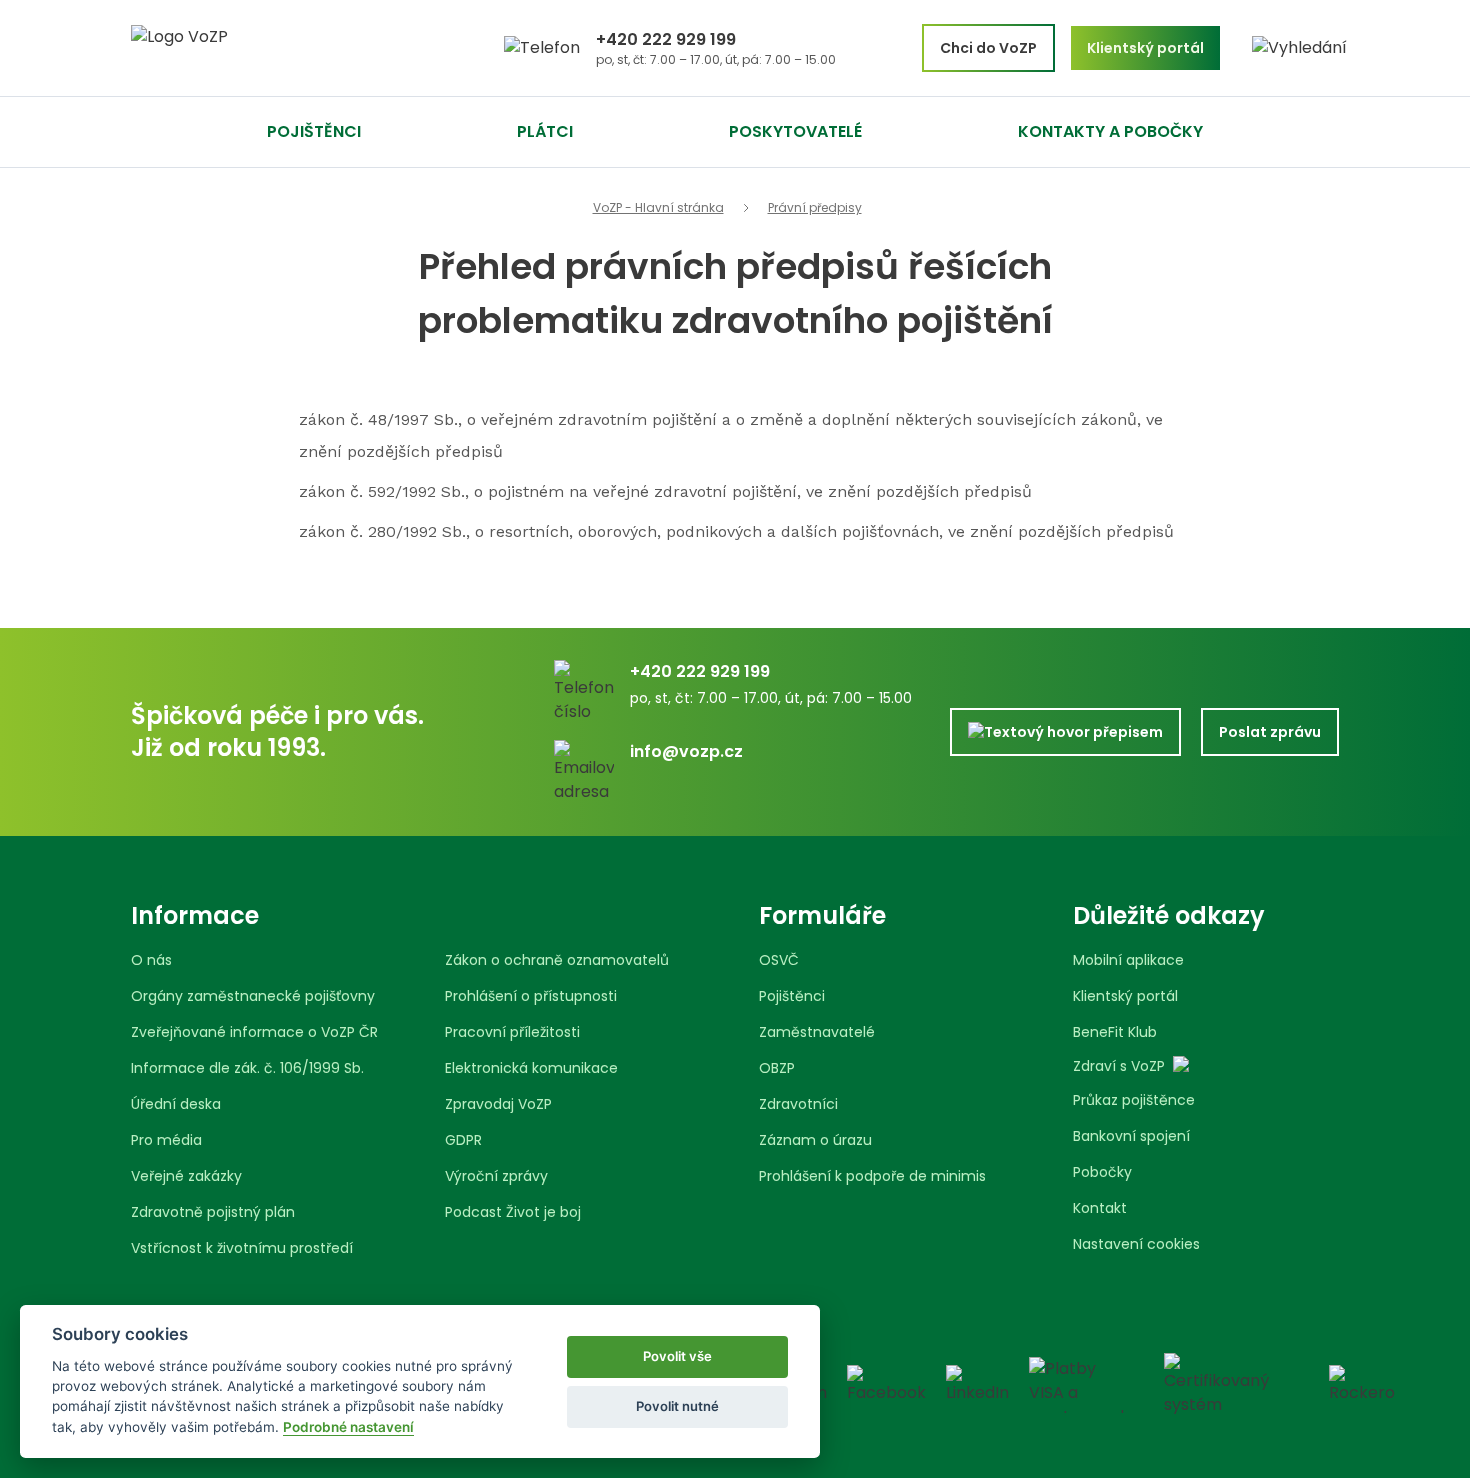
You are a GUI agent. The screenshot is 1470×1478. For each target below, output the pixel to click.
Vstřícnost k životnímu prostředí (242, 1248)
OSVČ (779, 960)
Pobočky (1102, 1172)
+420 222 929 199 (666, 39)
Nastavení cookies (1136, 1244)
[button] (1299, 48)
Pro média (166, 1140)
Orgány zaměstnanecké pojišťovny (253, 996)
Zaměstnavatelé (817, 1032)
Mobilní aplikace (1128, 960)
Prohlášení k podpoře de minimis (872, 1176)
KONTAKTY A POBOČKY (1110, 131)
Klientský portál (1125, 996)
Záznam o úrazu (815, 1140)
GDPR (463, 1140)
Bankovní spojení (1131, 1136)
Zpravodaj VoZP (498, 1104)
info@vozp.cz (686, 751)
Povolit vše (677, 1356)
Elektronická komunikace (531, 1068)
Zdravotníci (798, 1104)
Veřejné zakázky (186, 1176)
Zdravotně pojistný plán (213, 1212)
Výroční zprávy (496, 1176)
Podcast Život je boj (513, 1212)
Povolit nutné (677, 1406)
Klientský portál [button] (1145, 48)
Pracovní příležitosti (512, 1032)
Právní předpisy (815, 208)
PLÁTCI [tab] (545, 131)
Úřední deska (176, 1104)
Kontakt (1100, 1208)
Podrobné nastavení (348, 1427)
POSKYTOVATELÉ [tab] (795, 131)
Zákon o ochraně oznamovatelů (557, 960)
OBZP (777, 1068)
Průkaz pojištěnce (1134, 1100)
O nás (151, 960)
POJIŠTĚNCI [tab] (314, 131)
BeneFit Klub (1115, 1032)
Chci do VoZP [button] (988, 48)
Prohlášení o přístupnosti (531, 996)
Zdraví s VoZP (1119, 1066)
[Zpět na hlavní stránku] (255, 48)
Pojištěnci (792, 996)
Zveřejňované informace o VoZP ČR (254, 1032)
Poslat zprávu (1270, 732)
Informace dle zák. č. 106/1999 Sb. (247, 1068)
